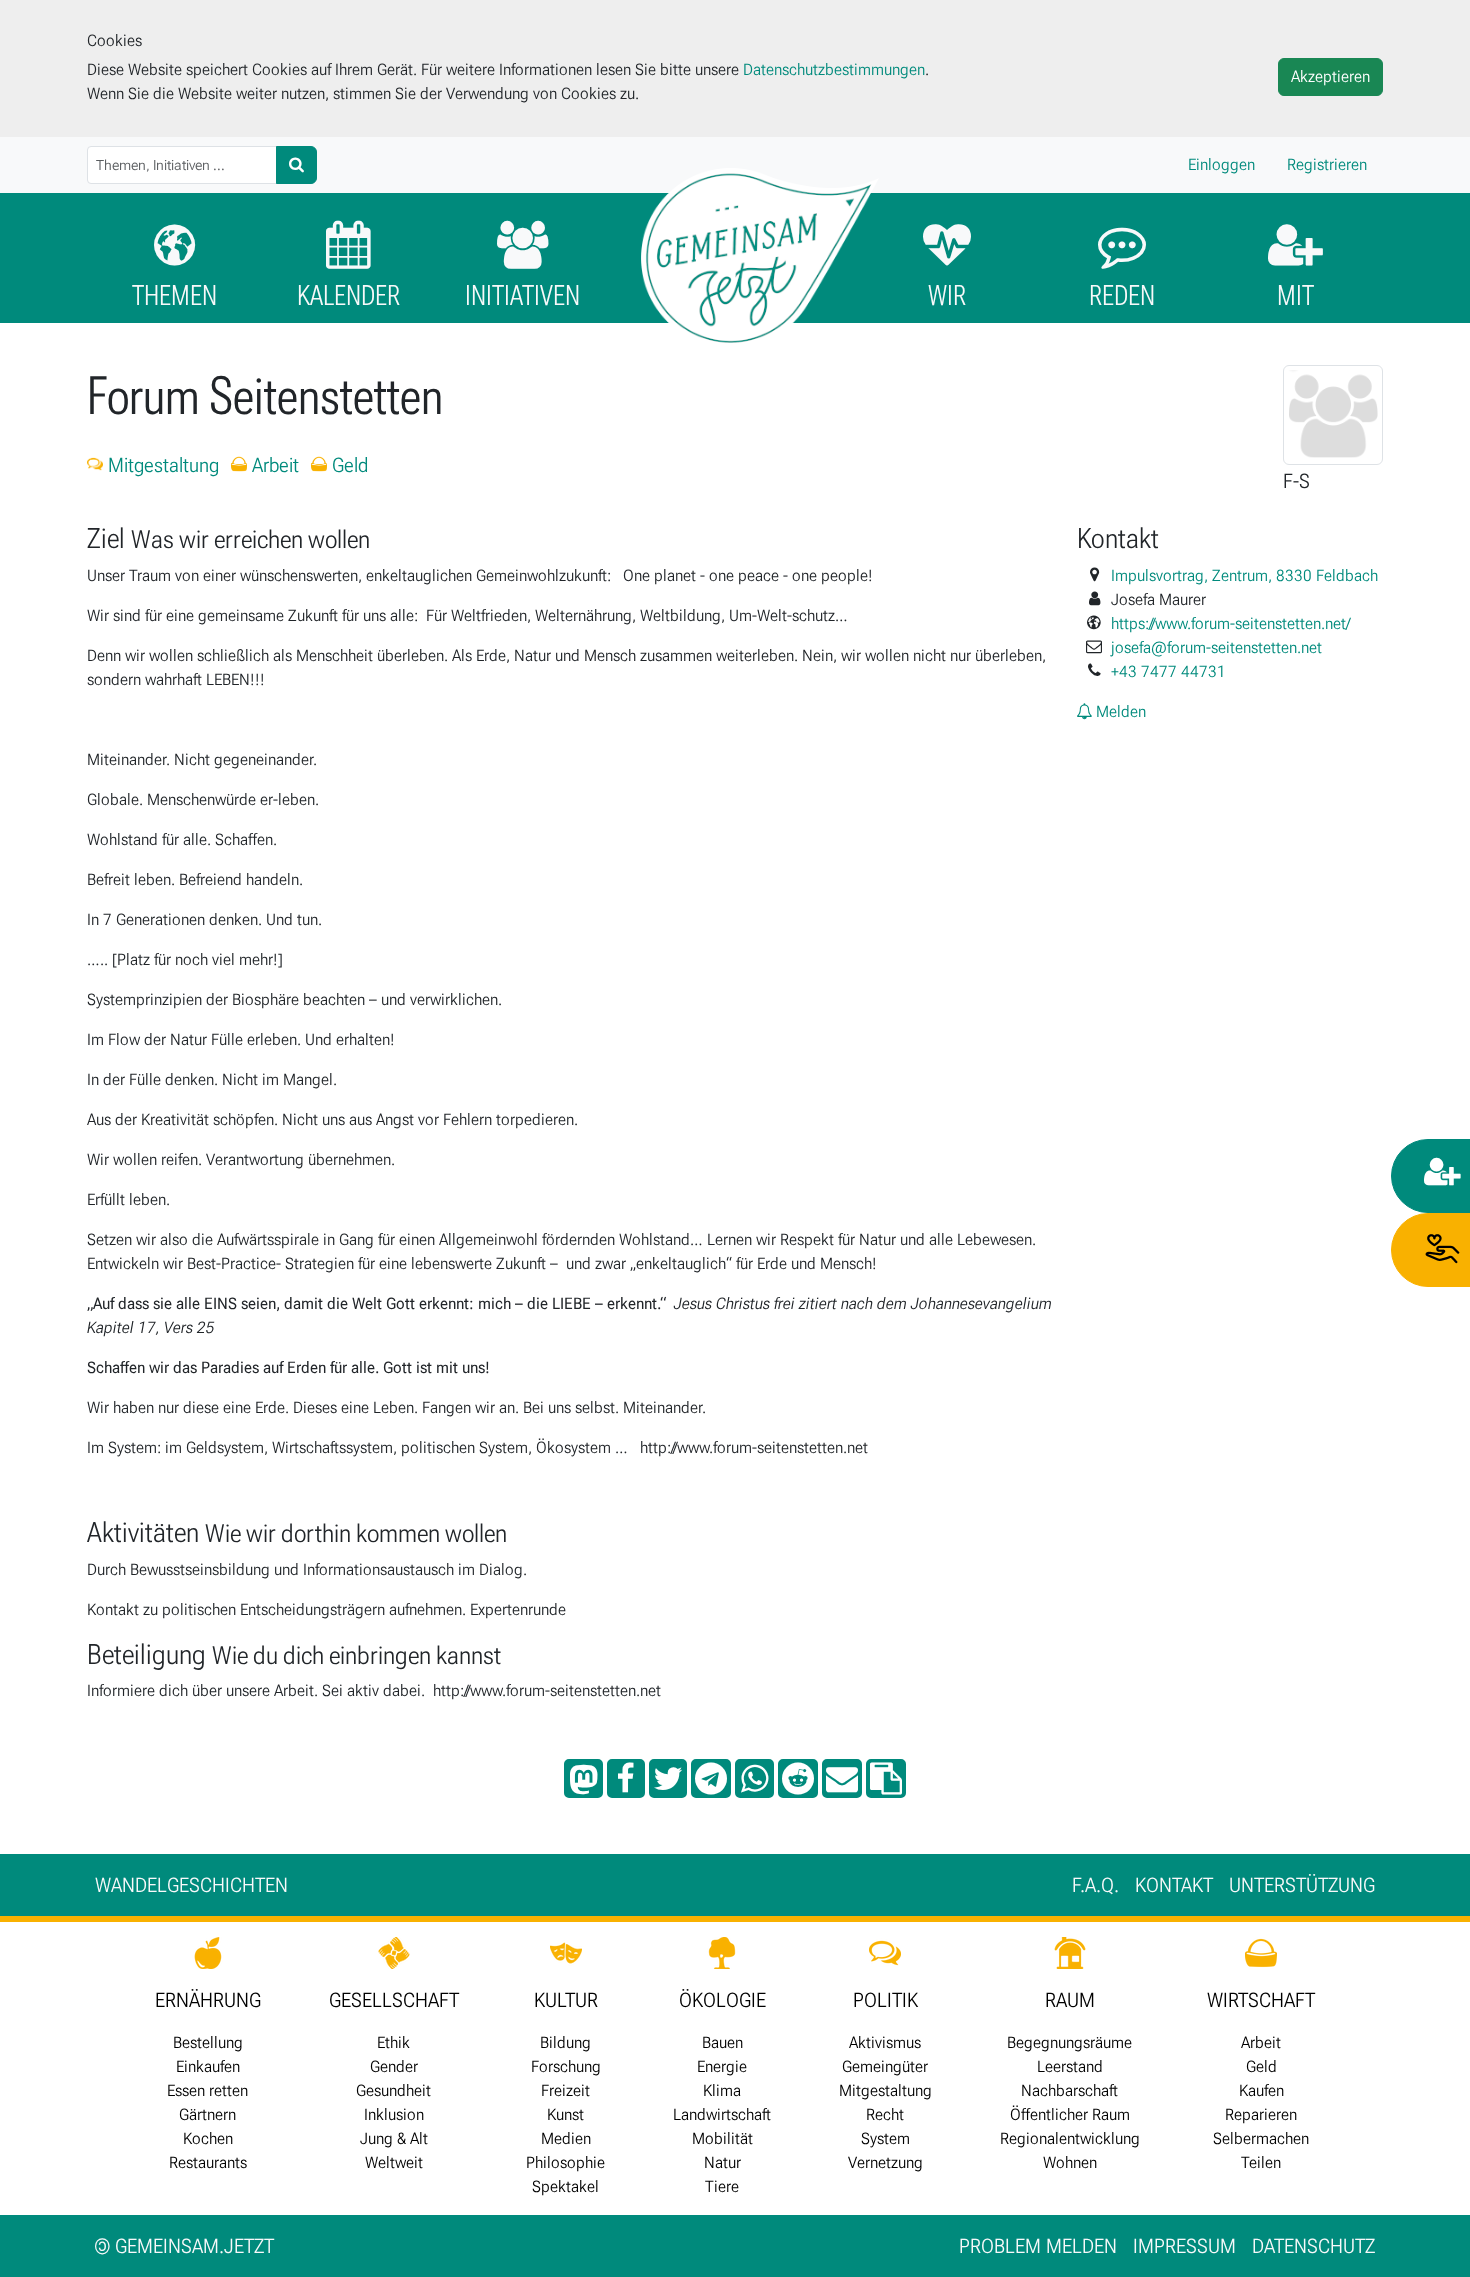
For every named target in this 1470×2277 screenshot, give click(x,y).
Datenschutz (1313, 2246)
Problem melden (1038, 2246)
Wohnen (1070, 2162)
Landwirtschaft (722, 2114)
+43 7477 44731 (1168, 671)
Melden (1119, 711)
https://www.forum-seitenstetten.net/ (1230, 623)
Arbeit (273, 465)
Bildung (565, 2042)
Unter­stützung (1302, 1885)
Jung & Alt (394, 2138)
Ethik (393, 2042)
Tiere (722, 2186)
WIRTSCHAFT (1261, 2000)
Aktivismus (885, 2042)
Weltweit (394, 2162)
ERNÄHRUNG (208, 2000)
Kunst (565, 2114)
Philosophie (565, 2162)
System (885, 2138)
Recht (885, 2114)
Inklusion (394, 2114)
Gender (394, 2066)
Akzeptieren (1330, 76)
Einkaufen (208, 2066)
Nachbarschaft (1069, 2090)
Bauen (722, 2042)
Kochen (208, 2138)
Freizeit (565, 2090)
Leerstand (1070, 2066)
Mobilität (722, 2138)
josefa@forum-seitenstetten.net (1216, 647)
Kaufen (1261, 2090)
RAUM (1070, 2000)
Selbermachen (1261, 2138)
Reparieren (1261, 2114)
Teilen (1261, 2162)
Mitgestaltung (161, 465)
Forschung (566, 2066)
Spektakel (565, 2186)
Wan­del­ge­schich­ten (191, 1885)
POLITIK (885, 2000)
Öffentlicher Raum (1070, 2114)
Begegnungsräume (1069, 2042)
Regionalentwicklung (1070, 2138)
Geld (347, 465)
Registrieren (1327, 164)
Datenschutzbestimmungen (834, 69)
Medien (566, 2138)
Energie (722, 2066)
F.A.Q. (1095, 1885)
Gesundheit (393, 2090)
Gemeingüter (885, 2066)
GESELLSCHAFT (394, 2000)
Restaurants (208, 2162)
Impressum (1184, 2246)
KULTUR (566, 2000)
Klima (722, 2090)
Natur (722, 2162)
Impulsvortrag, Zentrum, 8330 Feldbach (1244, 575)
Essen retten (207, 2090)
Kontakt (1174, 1885)
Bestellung (208, 2042)
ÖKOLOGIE (722, 2000)
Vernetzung (885, 2162)
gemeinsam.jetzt (184, 2246)
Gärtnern (207, 2114)
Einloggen (1221, 164)
